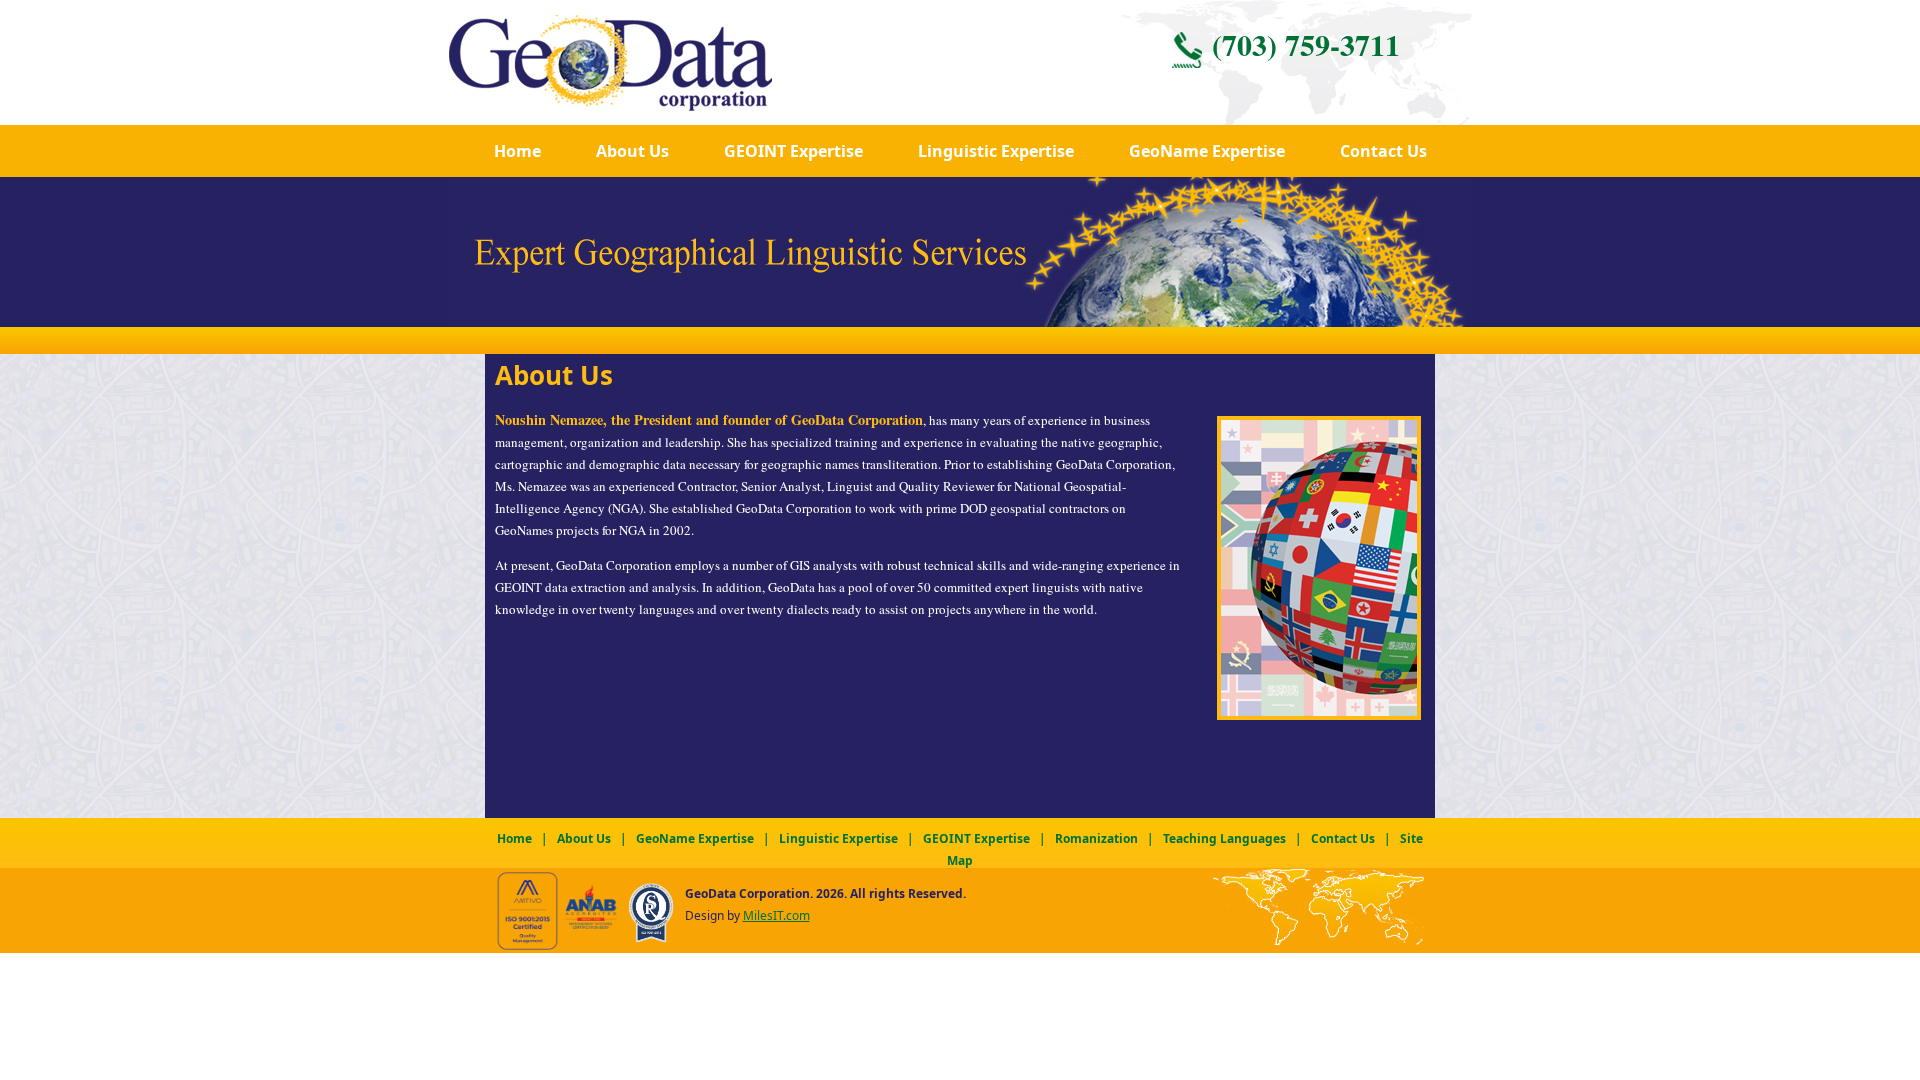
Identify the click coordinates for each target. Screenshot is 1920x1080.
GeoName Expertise (1207, 151)
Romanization (1096, 838)
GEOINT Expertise (793, 151)
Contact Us (1383, 151)
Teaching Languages (1224, 838)
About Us (632, 151)
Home (517, 151)
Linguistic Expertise (838, 838)
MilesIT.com (776, 915)
